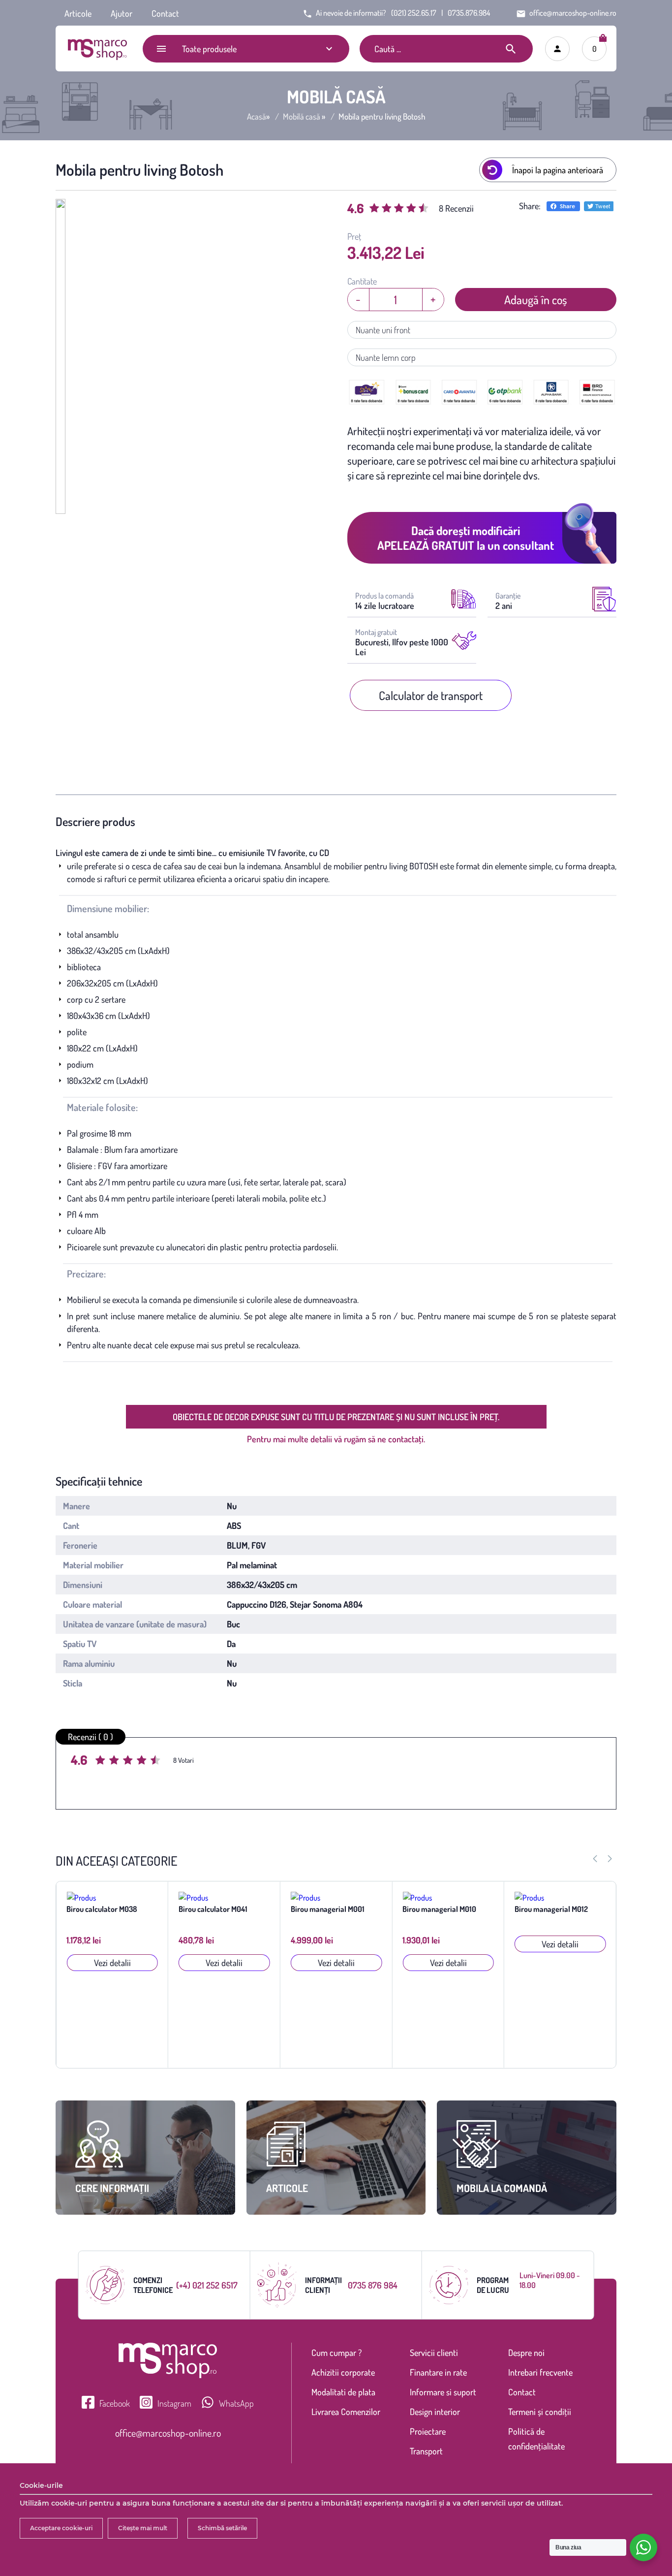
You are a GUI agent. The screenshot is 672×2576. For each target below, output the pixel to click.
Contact (165, 13)
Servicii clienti (434, 2353)
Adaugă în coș (535, 300)
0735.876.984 (469, 13)
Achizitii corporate (343, 2372)
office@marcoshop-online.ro (168, 2433)
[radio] (102, 1761)
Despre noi (526, 2353)
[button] (610, 1859)
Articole (78, 13)
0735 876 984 (373, 2285)
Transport (426, 2451)
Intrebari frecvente (540, 2372)
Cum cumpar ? (336, 2353)
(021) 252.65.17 (414, 13)
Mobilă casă (302, 117)
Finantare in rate (438, 2372)
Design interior (435, 2412)
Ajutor (122, 13)
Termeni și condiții (540, 2412)
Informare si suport (443, 2392)
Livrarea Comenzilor (346, 2412)
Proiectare (428, 2431)
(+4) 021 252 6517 (207, 2285)
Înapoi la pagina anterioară (558, 170)
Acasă (257, 117)
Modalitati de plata (343, 2392)
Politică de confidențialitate (536, 2439)
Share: (530, 206)
